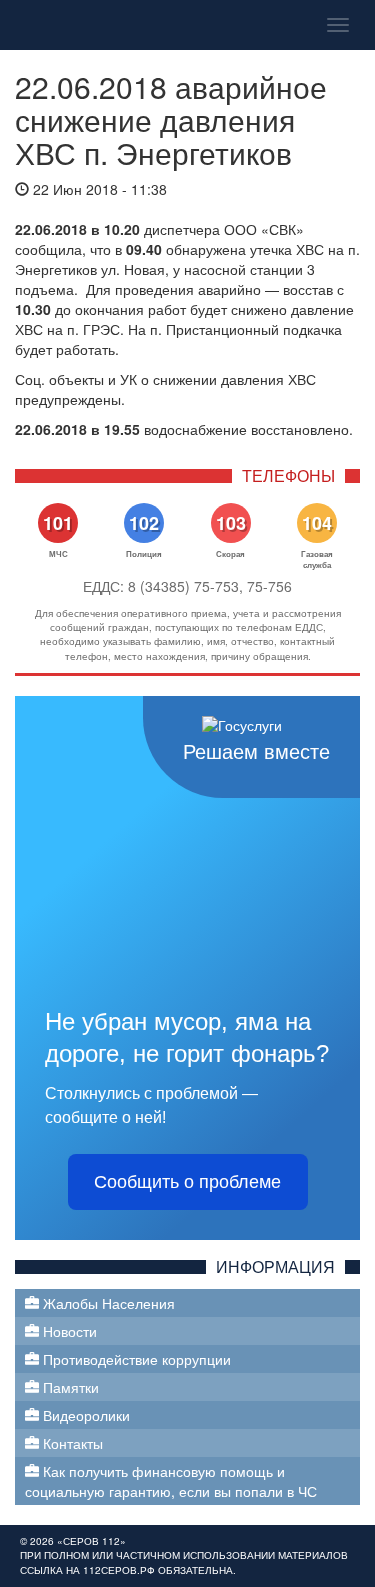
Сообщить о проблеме (187, 1182)
